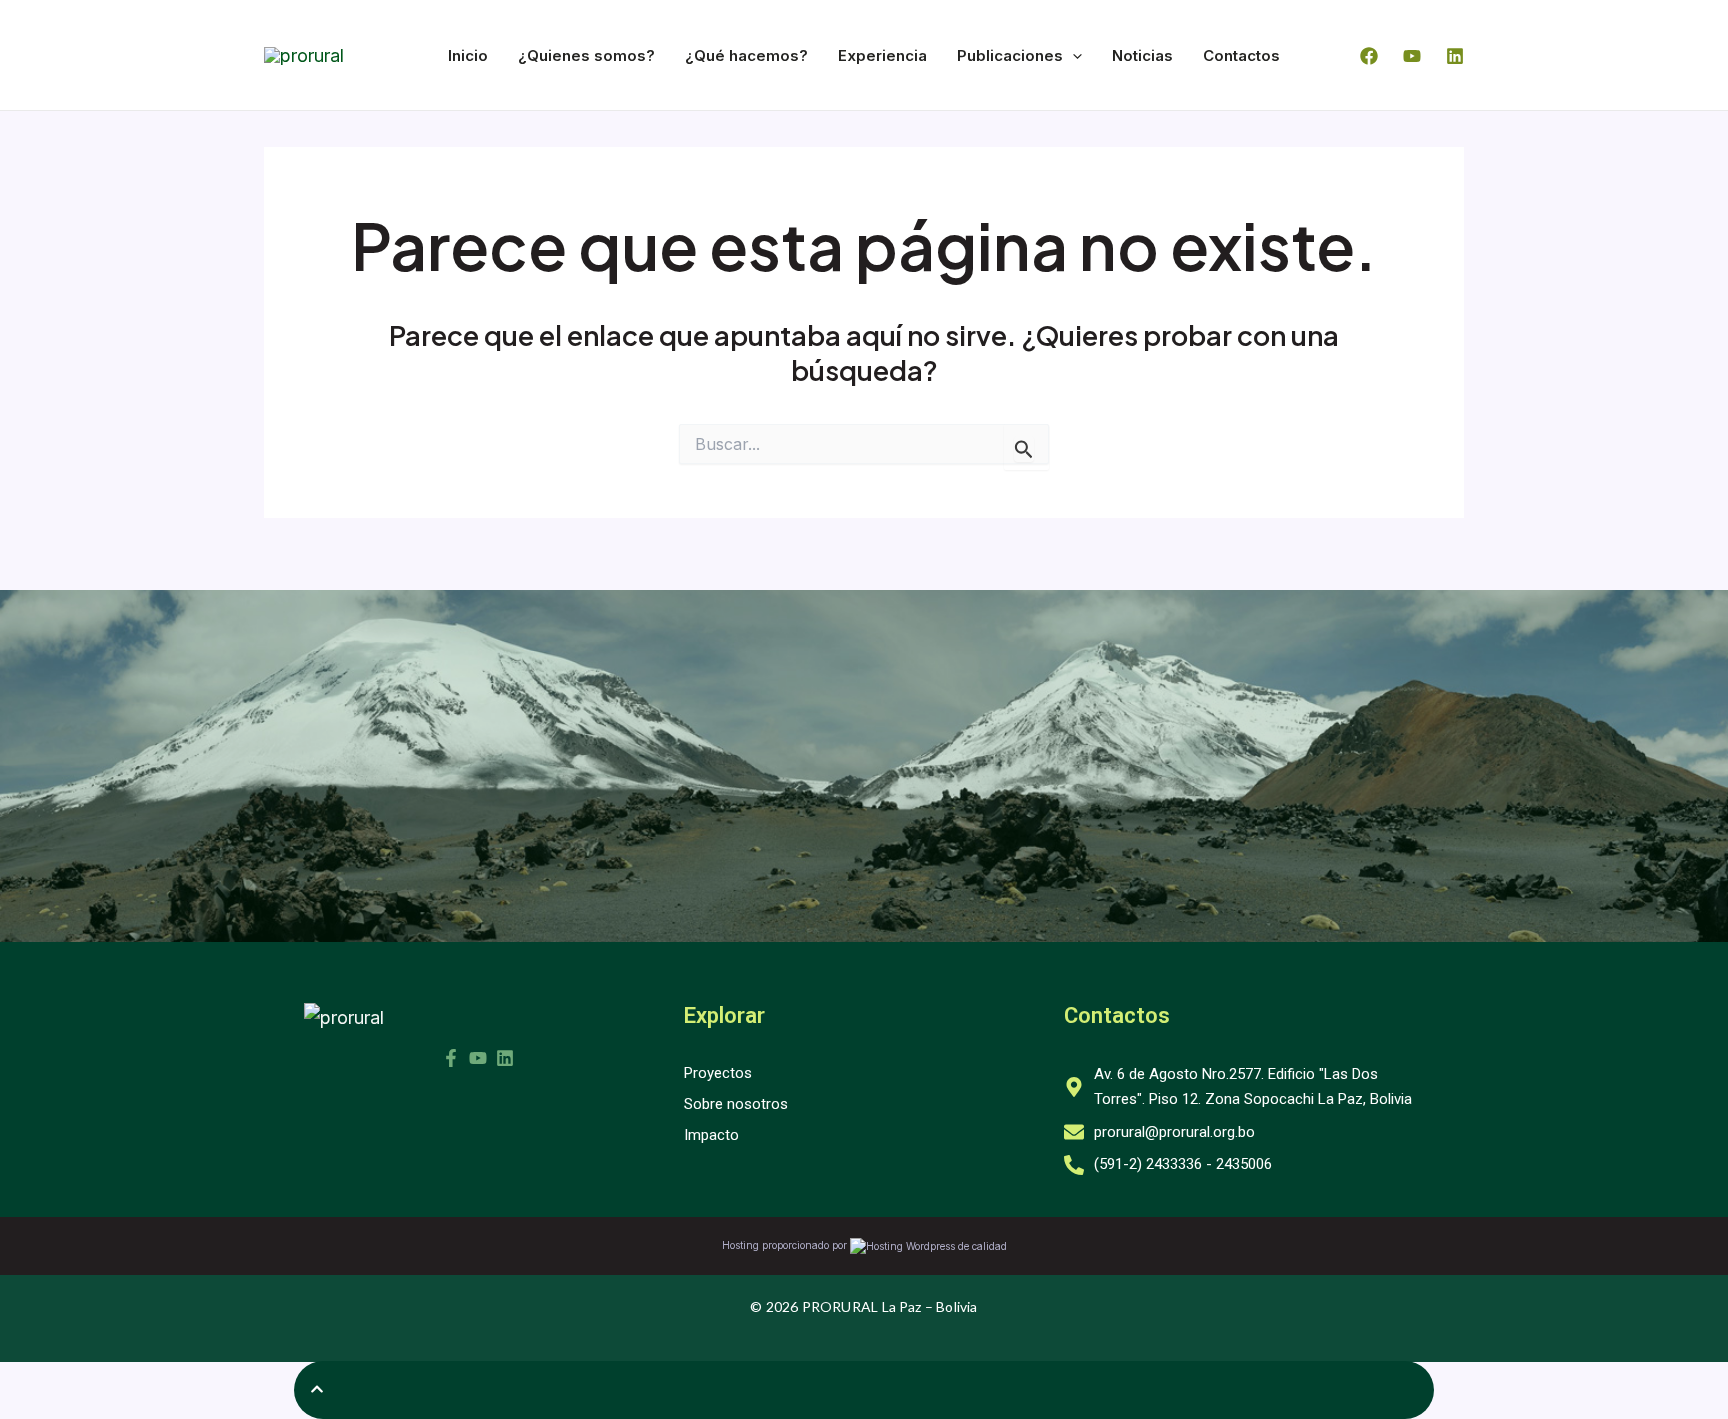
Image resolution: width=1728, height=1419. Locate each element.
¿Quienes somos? (586, 55)
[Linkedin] (1455, 56)
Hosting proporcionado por (786, 1245)
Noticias (1142, 55)
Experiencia (882, 55)
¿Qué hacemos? (746, 55)
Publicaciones (1010, 55)
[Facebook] (1369, 56)
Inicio (468, 55)
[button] (1072, 55)
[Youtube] (1412, 56)
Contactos (1241, 55)
